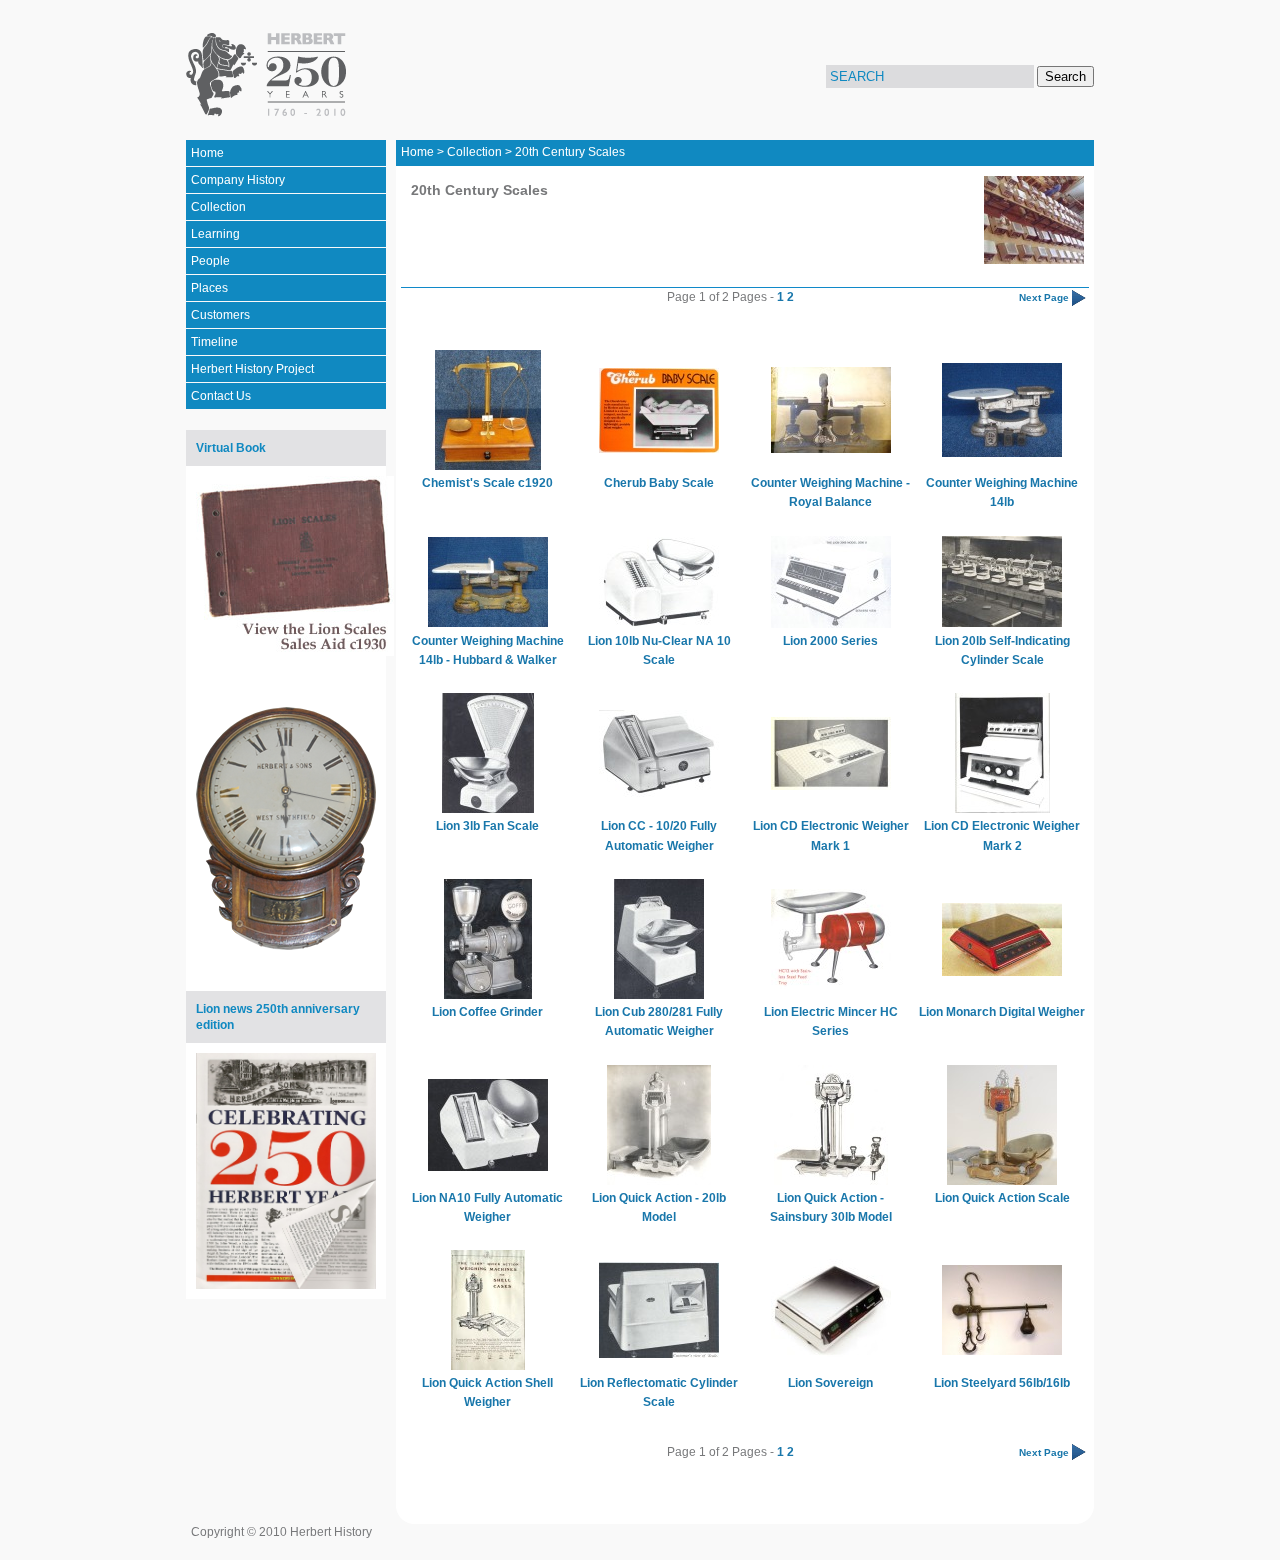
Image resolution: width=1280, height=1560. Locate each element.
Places (209, 288)
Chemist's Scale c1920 (487, 483)
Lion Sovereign (830, 1383)
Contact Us (221, 396)
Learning (215, 234)
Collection (218, 207)
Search (1065, 76)
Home (207, 153)
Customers (220, 315)
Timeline (214, 342)
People (210, 261)
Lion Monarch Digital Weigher (1002, 1012)
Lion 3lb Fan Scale (487, 826)
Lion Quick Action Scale (1002, 1198)
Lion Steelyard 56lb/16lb (1002, 1383)
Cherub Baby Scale (659, 483)
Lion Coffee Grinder (487, 1012)
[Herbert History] (269, 75)
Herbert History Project (252, 369)
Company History (238, 180)
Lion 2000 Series (830, 641)
